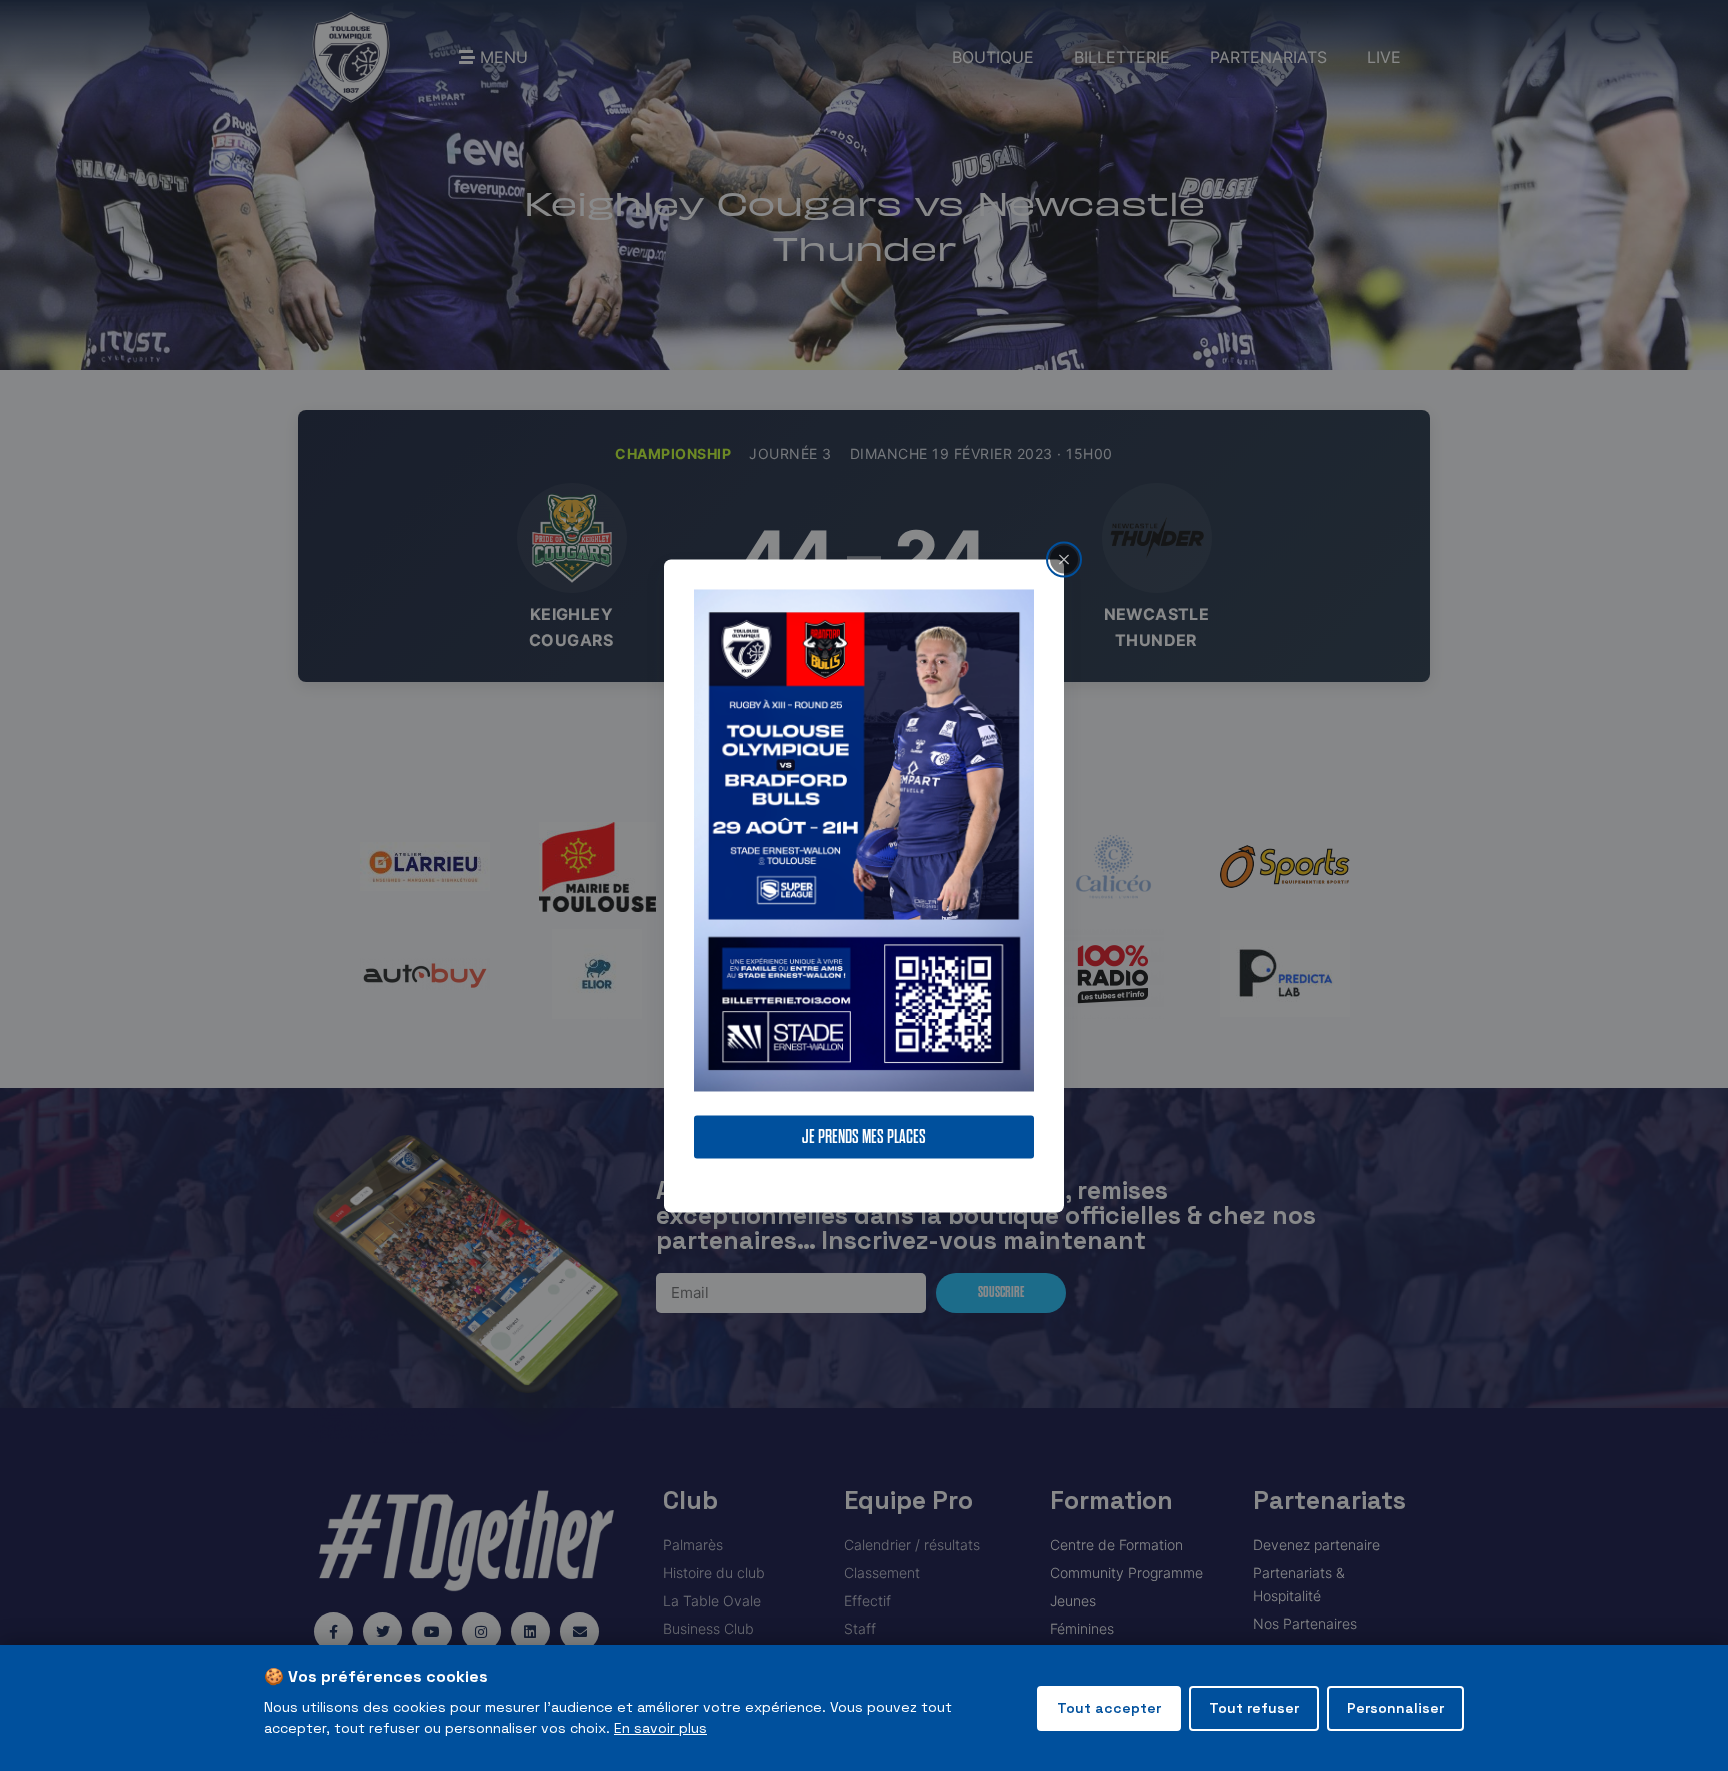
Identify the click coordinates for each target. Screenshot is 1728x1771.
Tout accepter (1109, 1708)
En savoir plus (660, 1728)
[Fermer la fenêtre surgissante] (1064, 559)
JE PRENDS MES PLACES (864, 1136)
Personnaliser (1395, 1708)
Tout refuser (1254, 1708)
